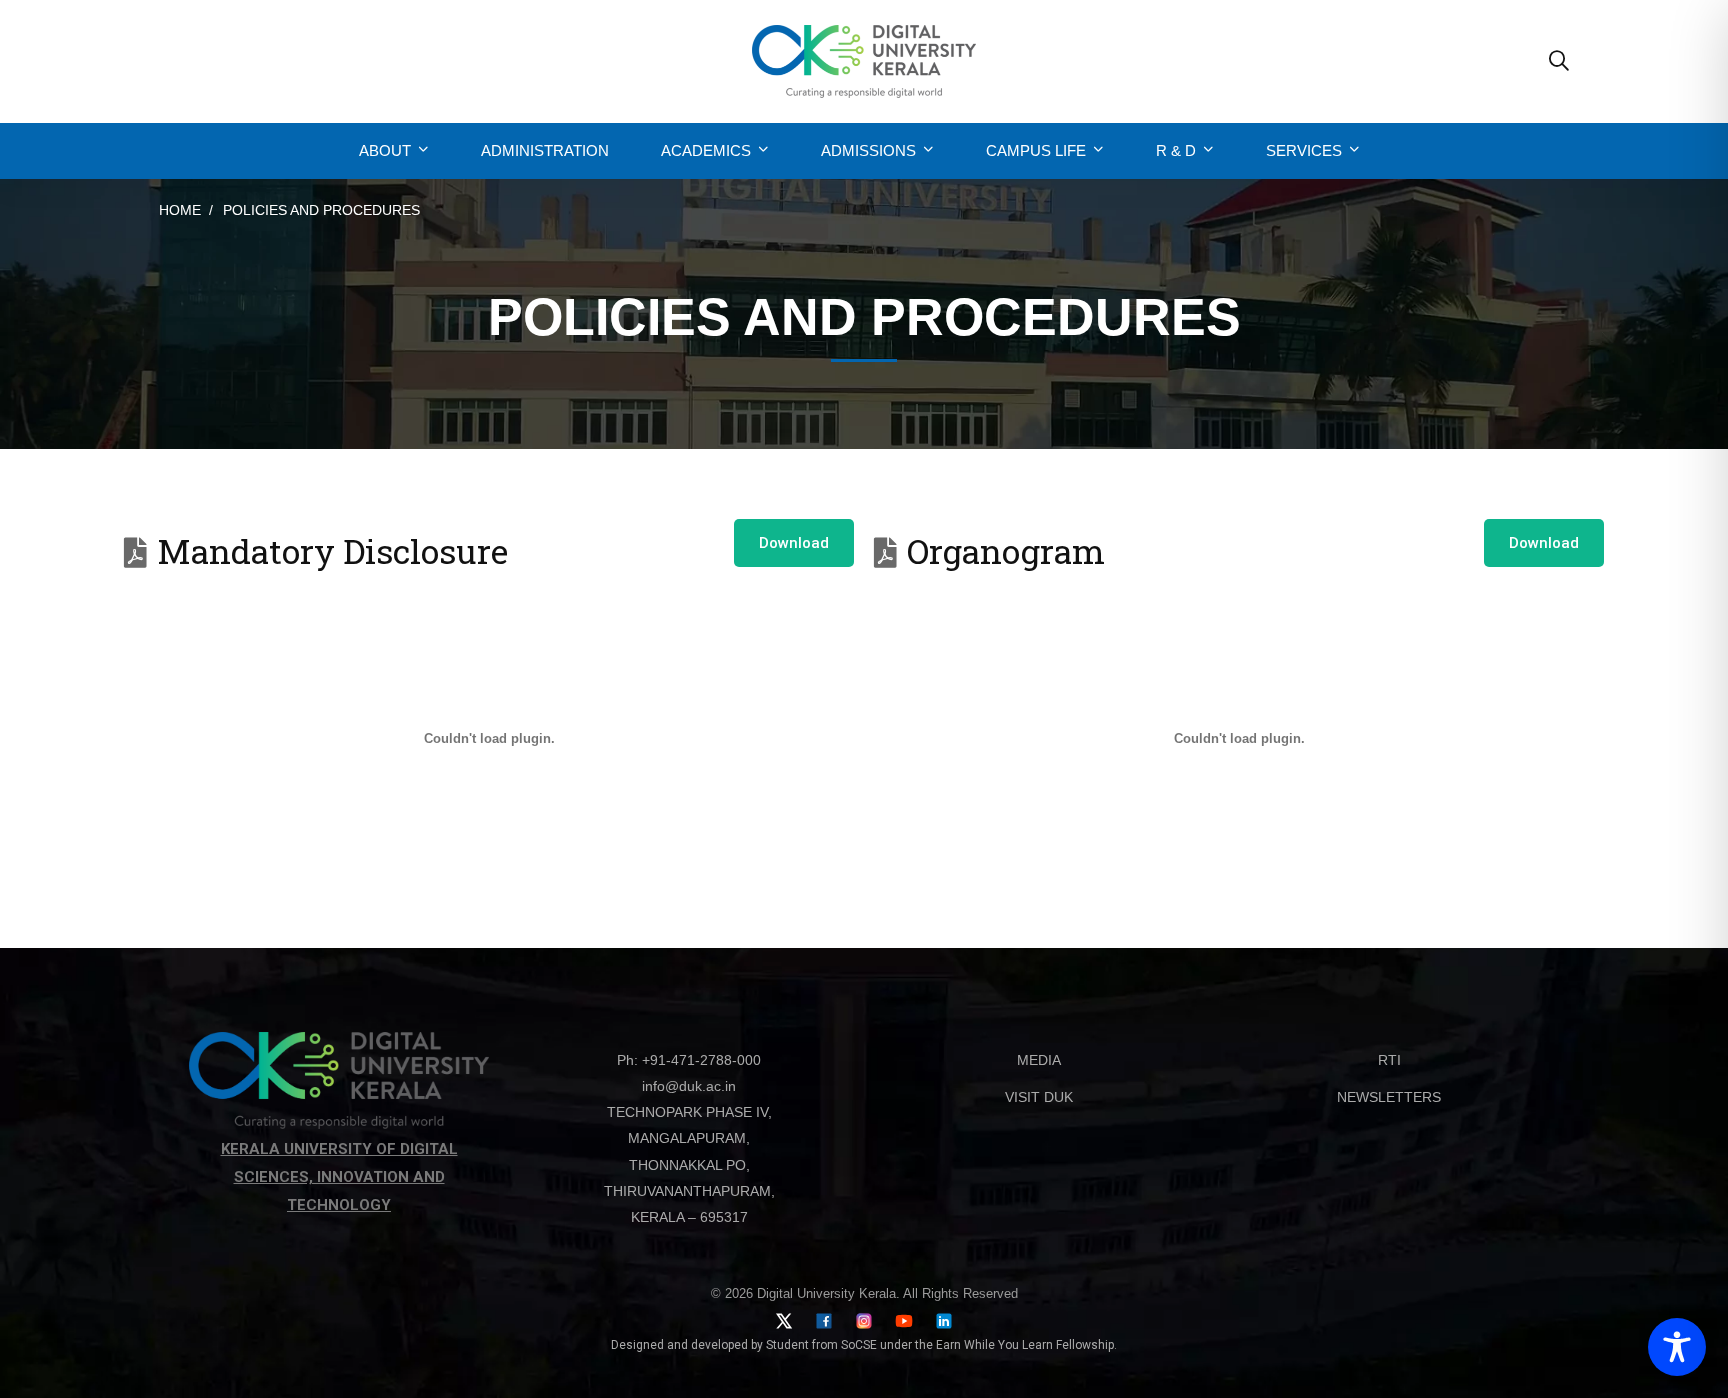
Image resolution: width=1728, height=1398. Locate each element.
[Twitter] (784, 1321)
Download (794, 543)
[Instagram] (864, 1321)
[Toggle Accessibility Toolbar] (1677, 1347)
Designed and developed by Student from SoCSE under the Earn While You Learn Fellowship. (864, 1345)
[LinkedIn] (944, 1321)
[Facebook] (824, 1321)
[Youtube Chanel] (904, 1321)
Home (180, 210)
